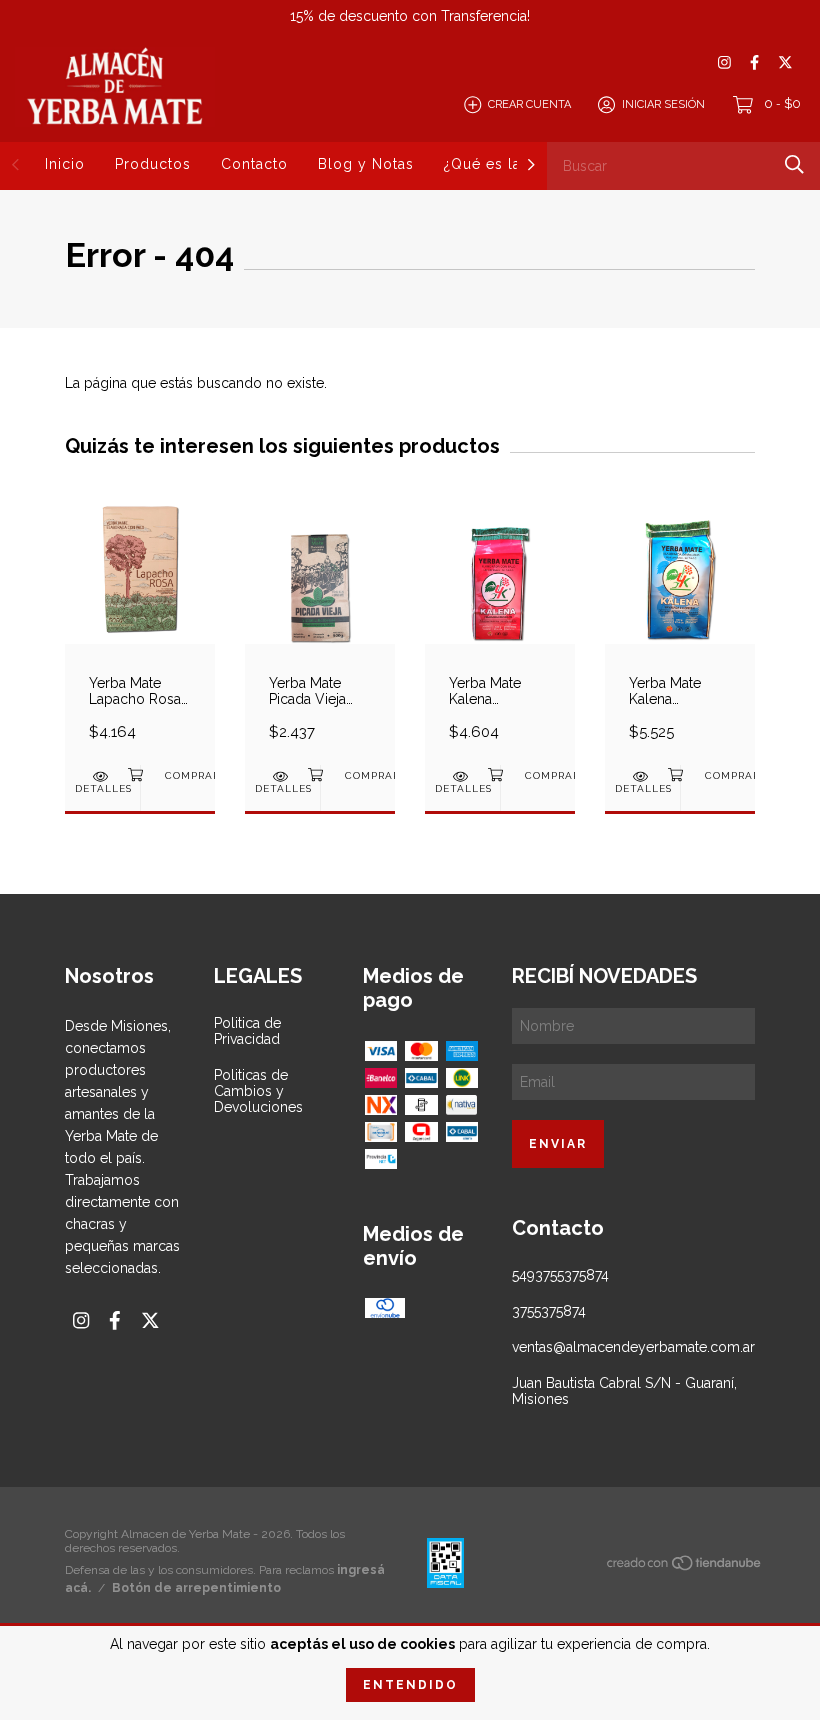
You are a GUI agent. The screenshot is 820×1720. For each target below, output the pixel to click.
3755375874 (549, 1311)
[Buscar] (794, 164)
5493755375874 (560, 1275)
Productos (153, 164)
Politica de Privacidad (247, 1031)
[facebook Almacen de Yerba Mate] (754, 62)
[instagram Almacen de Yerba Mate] (724, 62)
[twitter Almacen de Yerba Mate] (785, 62)
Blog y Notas (366, 164)
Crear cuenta (529, 104)
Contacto (254, 164)
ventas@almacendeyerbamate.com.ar (633, 1347)
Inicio (65, 164)
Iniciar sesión (663, 104)
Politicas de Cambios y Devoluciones (258, 1091)
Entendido (410, 1685)
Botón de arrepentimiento (196, 1588)
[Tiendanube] (685, 1567)
